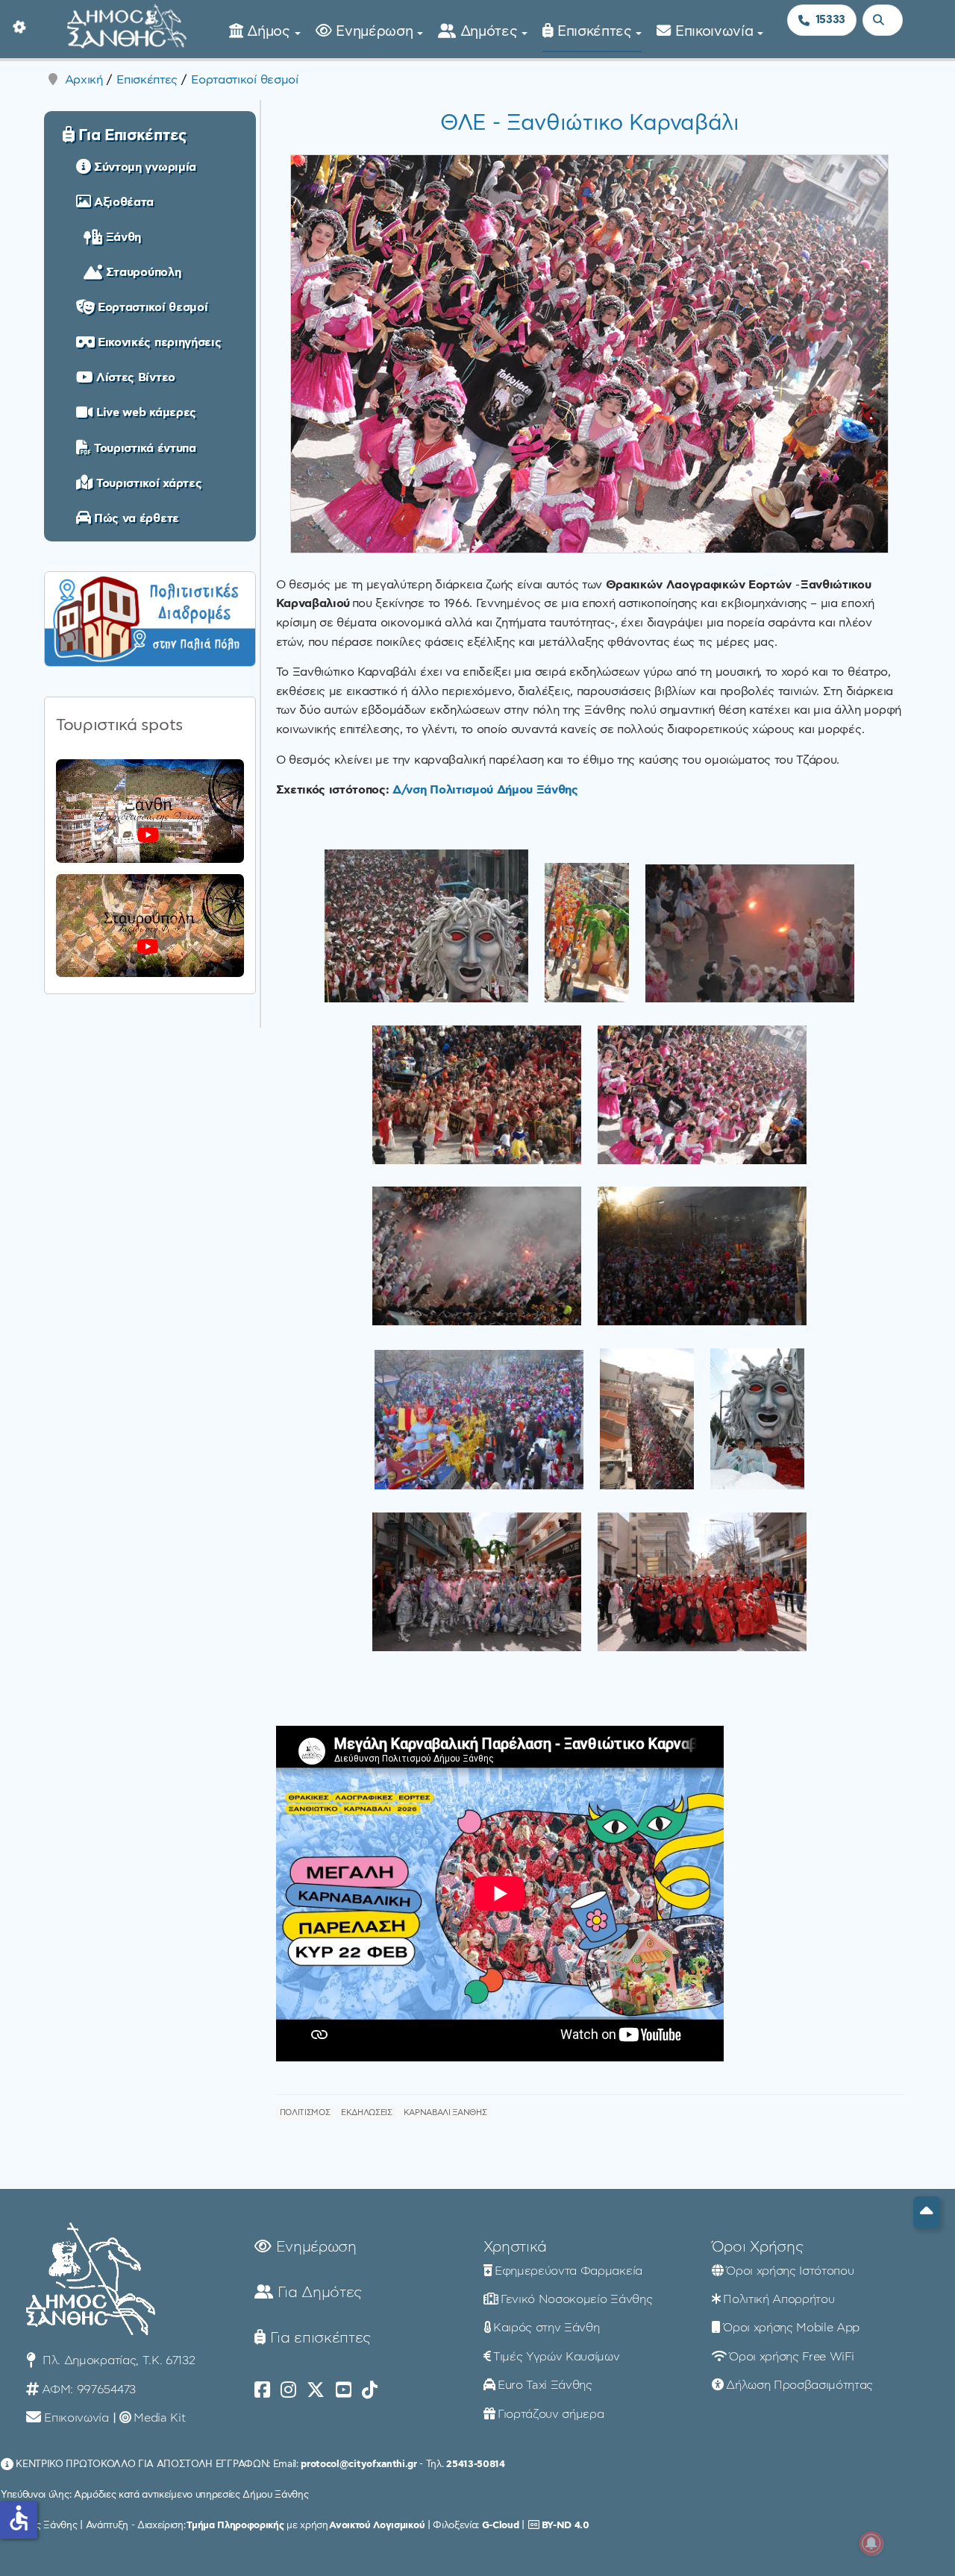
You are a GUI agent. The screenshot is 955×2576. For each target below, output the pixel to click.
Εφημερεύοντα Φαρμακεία (569, 2271)
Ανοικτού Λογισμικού (377, 2525)
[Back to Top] (927, 2212)
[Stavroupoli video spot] (150, 926)
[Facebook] (262, 2390)
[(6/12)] (477, 1256)
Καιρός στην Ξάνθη (547, 2328)
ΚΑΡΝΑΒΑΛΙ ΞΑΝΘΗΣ (445, 2112)
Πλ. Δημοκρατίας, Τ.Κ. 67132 (117, 2360)
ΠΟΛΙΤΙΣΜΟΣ (305, 2112)
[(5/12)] (702, 1095)
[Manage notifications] (871, 2543)
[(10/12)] (757, 1419)
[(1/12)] (426, 926)
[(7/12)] (702, 1256)
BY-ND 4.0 (566, 2525)
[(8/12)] (479, 1420)
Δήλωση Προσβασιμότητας (799, 2385)
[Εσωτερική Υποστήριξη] (19, 26)
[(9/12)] (647, 1419)
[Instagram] (288, 2390)
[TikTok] (370, 2390)
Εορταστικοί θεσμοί (244, 80)
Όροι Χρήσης (757, 2247)
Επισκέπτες (597, 32)
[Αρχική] (127, 24)
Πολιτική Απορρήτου (779, 2299)
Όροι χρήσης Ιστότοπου (790, 2271)
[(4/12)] (477, 1095)
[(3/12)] (750, 934)
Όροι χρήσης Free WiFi (791, 2357)
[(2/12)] (587, 933)
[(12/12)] (702, 1582)
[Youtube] (344, 2390)
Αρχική (84, 80)
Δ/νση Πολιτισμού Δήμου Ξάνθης (485, 790)
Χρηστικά (515, 2247)
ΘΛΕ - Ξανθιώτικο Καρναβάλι (590, 123)
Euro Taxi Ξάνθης (545, 2385)
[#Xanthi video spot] (150, 811)
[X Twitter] (316, 2390)
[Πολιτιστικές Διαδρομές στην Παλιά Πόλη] (150, 617)
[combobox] (883, 20)
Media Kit (159, 2418)
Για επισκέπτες (318, 2338)
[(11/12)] (477, 1582)
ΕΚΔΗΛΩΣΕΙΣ (367, 2112)
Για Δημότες (317, 2293)
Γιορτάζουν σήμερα (551, 2414)
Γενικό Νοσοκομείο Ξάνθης (576, 2299)
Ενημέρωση (376, 32)
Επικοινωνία (716, 32)
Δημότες (491, 32)
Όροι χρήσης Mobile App (791, 2328)
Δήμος (270, 32)
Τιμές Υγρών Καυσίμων (557, 2357)
